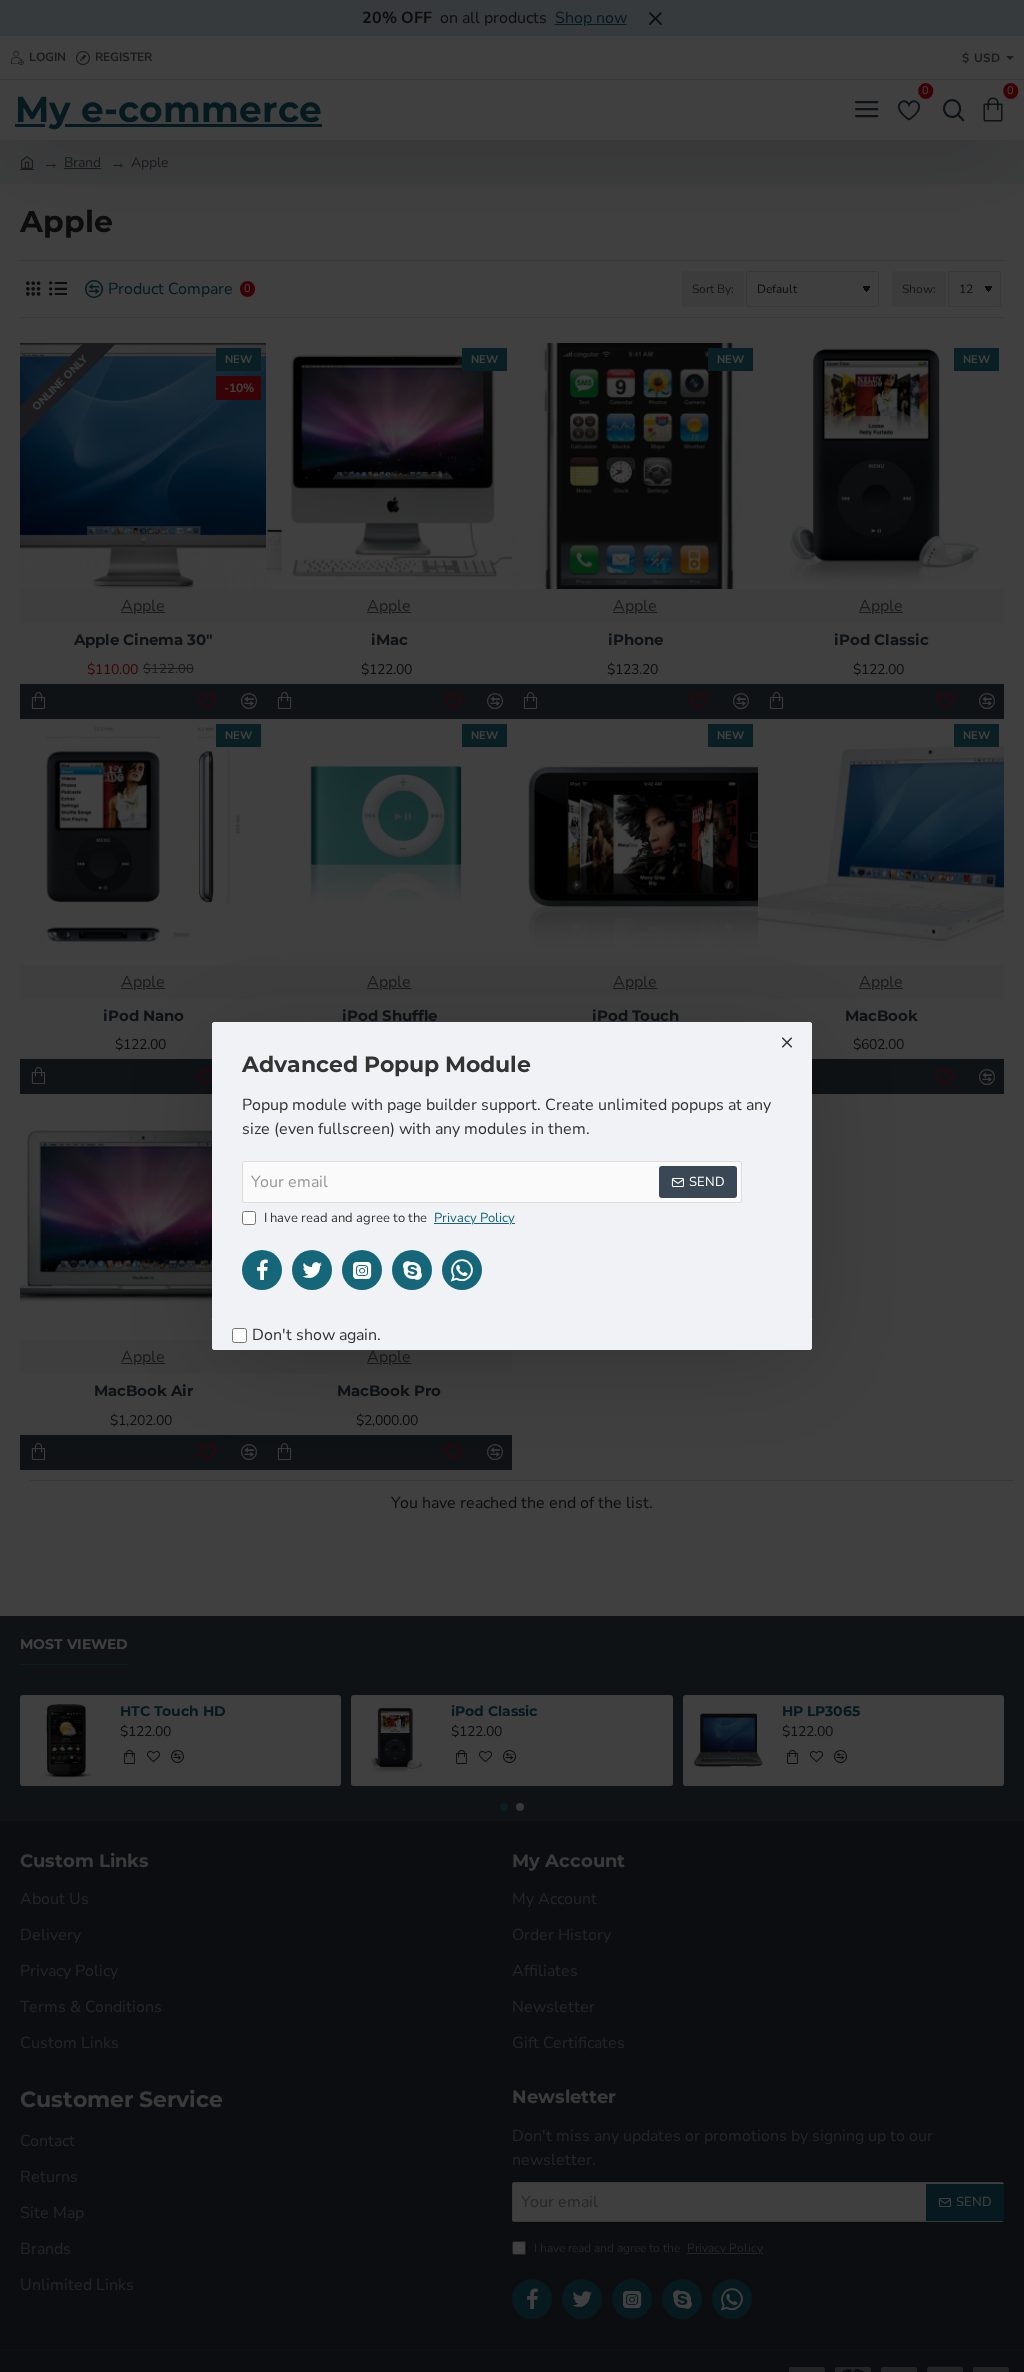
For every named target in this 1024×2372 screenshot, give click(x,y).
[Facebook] (262, 1270)
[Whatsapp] (462, 1270)
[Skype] (412, 1270)
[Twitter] (312, 1270)
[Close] (787, 1042)
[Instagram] (362, 1270)
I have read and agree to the (388, 1218)
